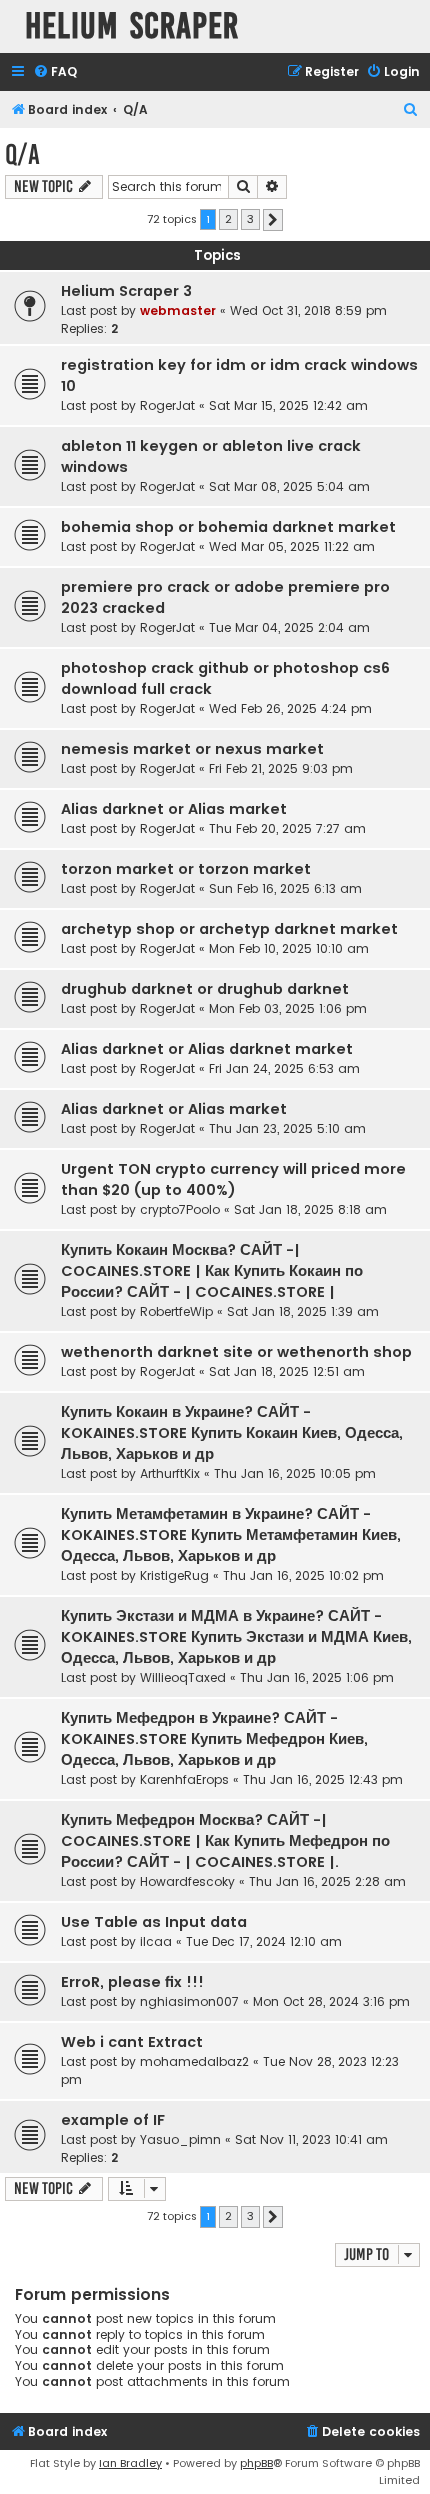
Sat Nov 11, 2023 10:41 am (311, 2139)
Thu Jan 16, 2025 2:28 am (327, 1881)
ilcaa (156, 1941)
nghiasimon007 (189, 2001)
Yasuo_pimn (180, 2139)
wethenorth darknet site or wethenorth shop (236, 1352)
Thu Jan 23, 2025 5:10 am (287, 1128)
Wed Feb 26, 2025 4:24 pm (290, 708)
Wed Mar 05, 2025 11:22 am (292, 546)
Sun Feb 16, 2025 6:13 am (285, 888)
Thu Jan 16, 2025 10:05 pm (295, 1473)
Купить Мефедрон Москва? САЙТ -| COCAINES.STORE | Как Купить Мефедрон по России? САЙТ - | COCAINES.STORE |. (225, 1841)
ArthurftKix (170, 1473)
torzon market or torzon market (186, 869)
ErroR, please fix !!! (132, 1982)
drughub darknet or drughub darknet (205, 989)
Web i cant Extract (132, 2042)
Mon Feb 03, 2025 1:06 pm (288, 1008)
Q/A (22, 154)
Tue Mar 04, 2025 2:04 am (289, 627)
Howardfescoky (187, 1881)
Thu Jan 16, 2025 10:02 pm (303, 1575)
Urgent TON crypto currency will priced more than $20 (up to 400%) (233, 1179)
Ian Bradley (130, 2463)
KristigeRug (174, 1575)
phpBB (256, 2463)
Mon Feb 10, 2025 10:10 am (289, 948)
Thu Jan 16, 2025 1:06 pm (317, 1677)
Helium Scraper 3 (126, 291)
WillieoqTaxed (183, 1677)
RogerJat (167, 405)
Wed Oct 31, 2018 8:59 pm (308, 310)
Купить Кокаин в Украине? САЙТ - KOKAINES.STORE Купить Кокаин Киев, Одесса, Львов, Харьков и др (232, 1433)
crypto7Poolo (180, 1209)
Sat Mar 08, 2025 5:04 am (289, 486)
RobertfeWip (176, 1311)
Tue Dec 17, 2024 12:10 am (264, 1941)
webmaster (178, 310)
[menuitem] (55, 72)
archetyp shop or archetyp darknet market (229, 929)
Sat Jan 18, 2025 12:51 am (287, 1371)
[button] (273, 220)
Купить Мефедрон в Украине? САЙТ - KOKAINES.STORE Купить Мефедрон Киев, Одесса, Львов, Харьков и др (214, 1739)
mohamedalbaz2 (194, 2061)
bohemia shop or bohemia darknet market (228, 527)
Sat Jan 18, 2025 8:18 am (310, 1209)
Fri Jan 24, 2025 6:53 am (284, 1068)
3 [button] (250, 219)
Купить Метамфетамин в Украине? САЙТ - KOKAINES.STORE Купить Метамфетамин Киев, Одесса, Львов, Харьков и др (231, 1535)
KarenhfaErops (184, 1779)
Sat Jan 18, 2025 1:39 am (303, 1311)
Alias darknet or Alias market (174, 809)
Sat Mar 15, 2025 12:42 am (288, 405)
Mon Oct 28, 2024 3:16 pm (331, 2001)
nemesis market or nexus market (192, 749)
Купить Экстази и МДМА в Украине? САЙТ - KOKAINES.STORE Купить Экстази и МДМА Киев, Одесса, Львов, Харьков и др (236, 1637)
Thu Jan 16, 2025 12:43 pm (323, 1779)
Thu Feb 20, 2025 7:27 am (287, 828)
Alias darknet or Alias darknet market (207, 1049)
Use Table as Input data (154, 1922)
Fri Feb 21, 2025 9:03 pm (281, 768)
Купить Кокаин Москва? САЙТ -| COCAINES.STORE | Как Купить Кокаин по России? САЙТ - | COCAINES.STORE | (212, 1271)
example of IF (113, 2120)
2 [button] (228, 219)
